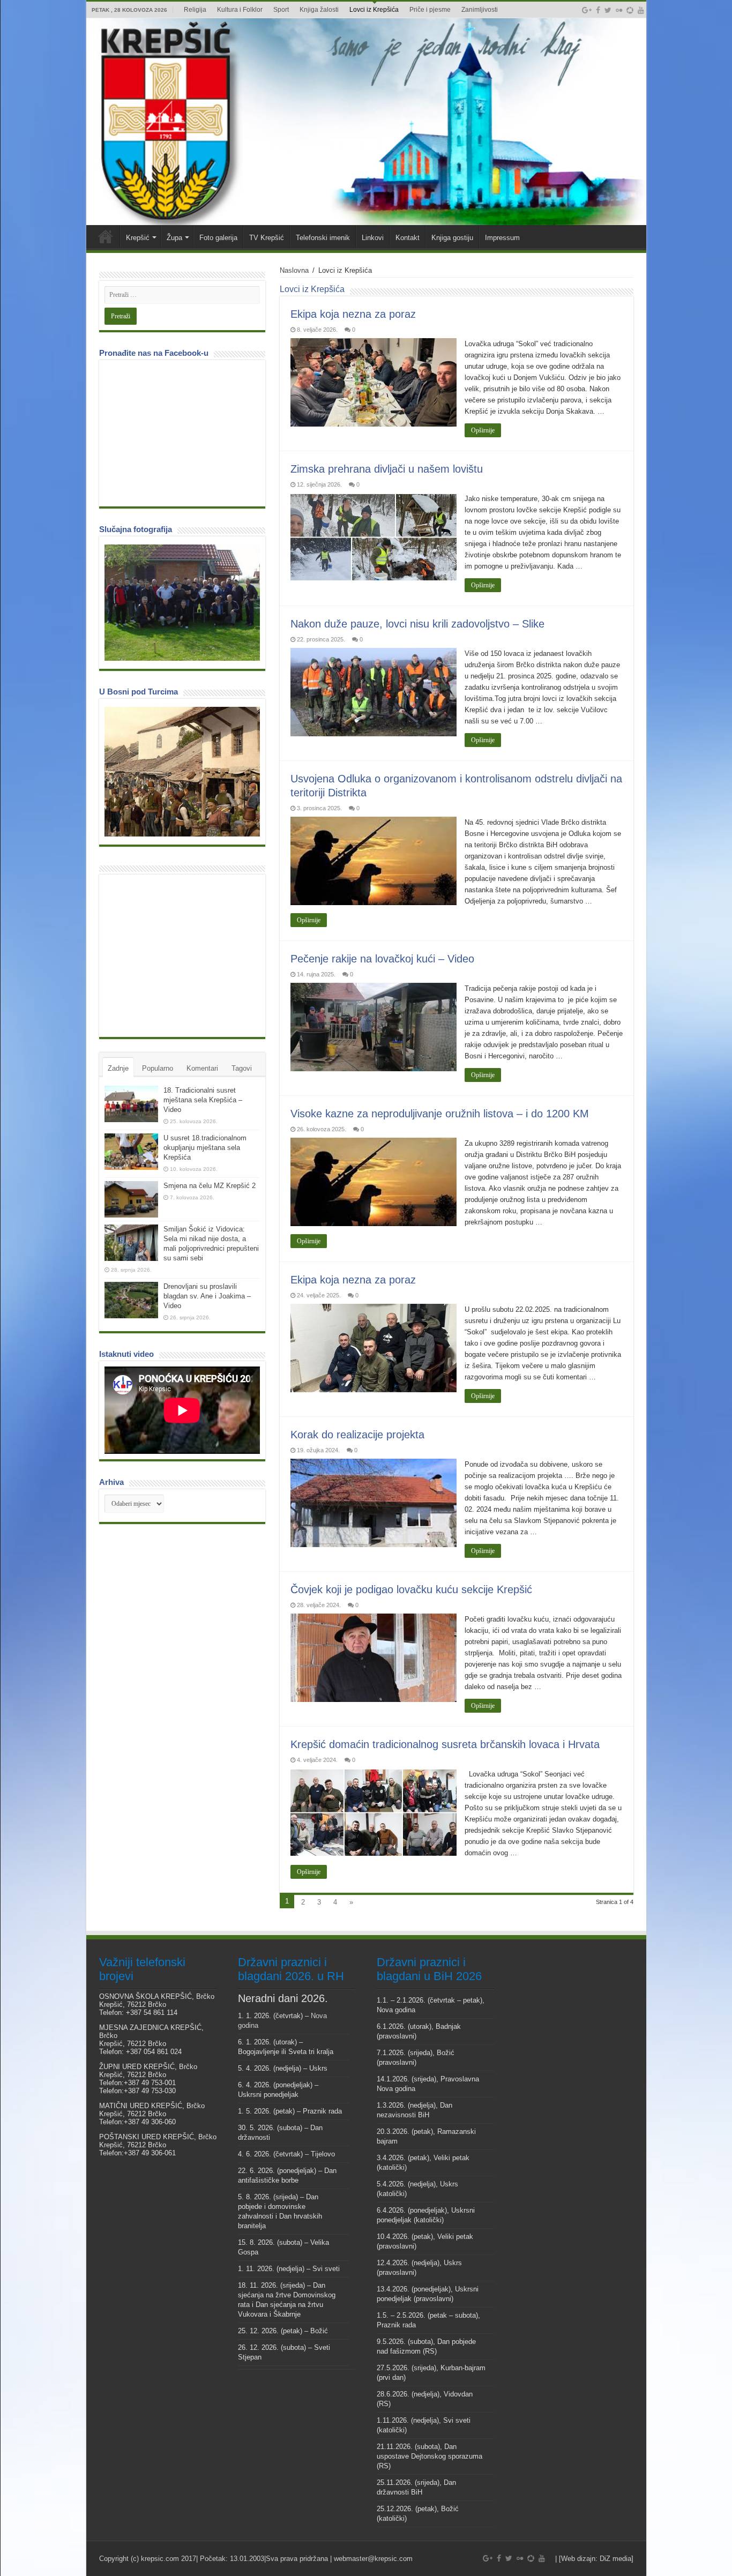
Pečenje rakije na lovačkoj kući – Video (382, 959)
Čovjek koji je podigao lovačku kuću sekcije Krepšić (411, 1589)
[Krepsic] (366, 122)
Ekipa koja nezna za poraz (353, 314)
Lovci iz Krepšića (374, 10)
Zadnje (118, 1068)
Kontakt (408, 238)
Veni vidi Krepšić (106, 236)
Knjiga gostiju (452, 238)
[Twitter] (608, 10)
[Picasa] (630, 10)
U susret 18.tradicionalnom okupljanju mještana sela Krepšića (205, 1148)
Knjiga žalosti (319, 10)
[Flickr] (619, 10)
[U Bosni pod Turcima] (182, 772)
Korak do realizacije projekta (357, 1435)
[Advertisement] (185, 955)
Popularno (158, 1068)
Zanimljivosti (480, 10)
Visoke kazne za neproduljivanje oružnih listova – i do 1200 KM (440, 1114)
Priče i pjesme (430, 10)
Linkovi (373, 238)
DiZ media (615, 2559)
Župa (174, 238)
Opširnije (483, 430)
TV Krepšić (267, 238)
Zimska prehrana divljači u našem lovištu (387, 469)
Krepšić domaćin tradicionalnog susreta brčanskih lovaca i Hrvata (445, 1744)
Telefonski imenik (323, 238)
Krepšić (138, 238)
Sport (281, 10)
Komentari (202, 1068)
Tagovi (242, 1068)
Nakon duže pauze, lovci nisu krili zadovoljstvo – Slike (417, 624)
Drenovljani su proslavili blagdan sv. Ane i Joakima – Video (207, 1296)
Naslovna (294, 270)
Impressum (502, 238)
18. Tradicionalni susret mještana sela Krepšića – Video (203, 1100)
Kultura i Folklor (240, 10)
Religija (195, 10)
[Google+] (587, 10)
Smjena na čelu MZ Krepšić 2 (210, 1186)
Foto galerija (218, 238)
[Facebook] (598, 10)
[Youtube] (641, 10)
